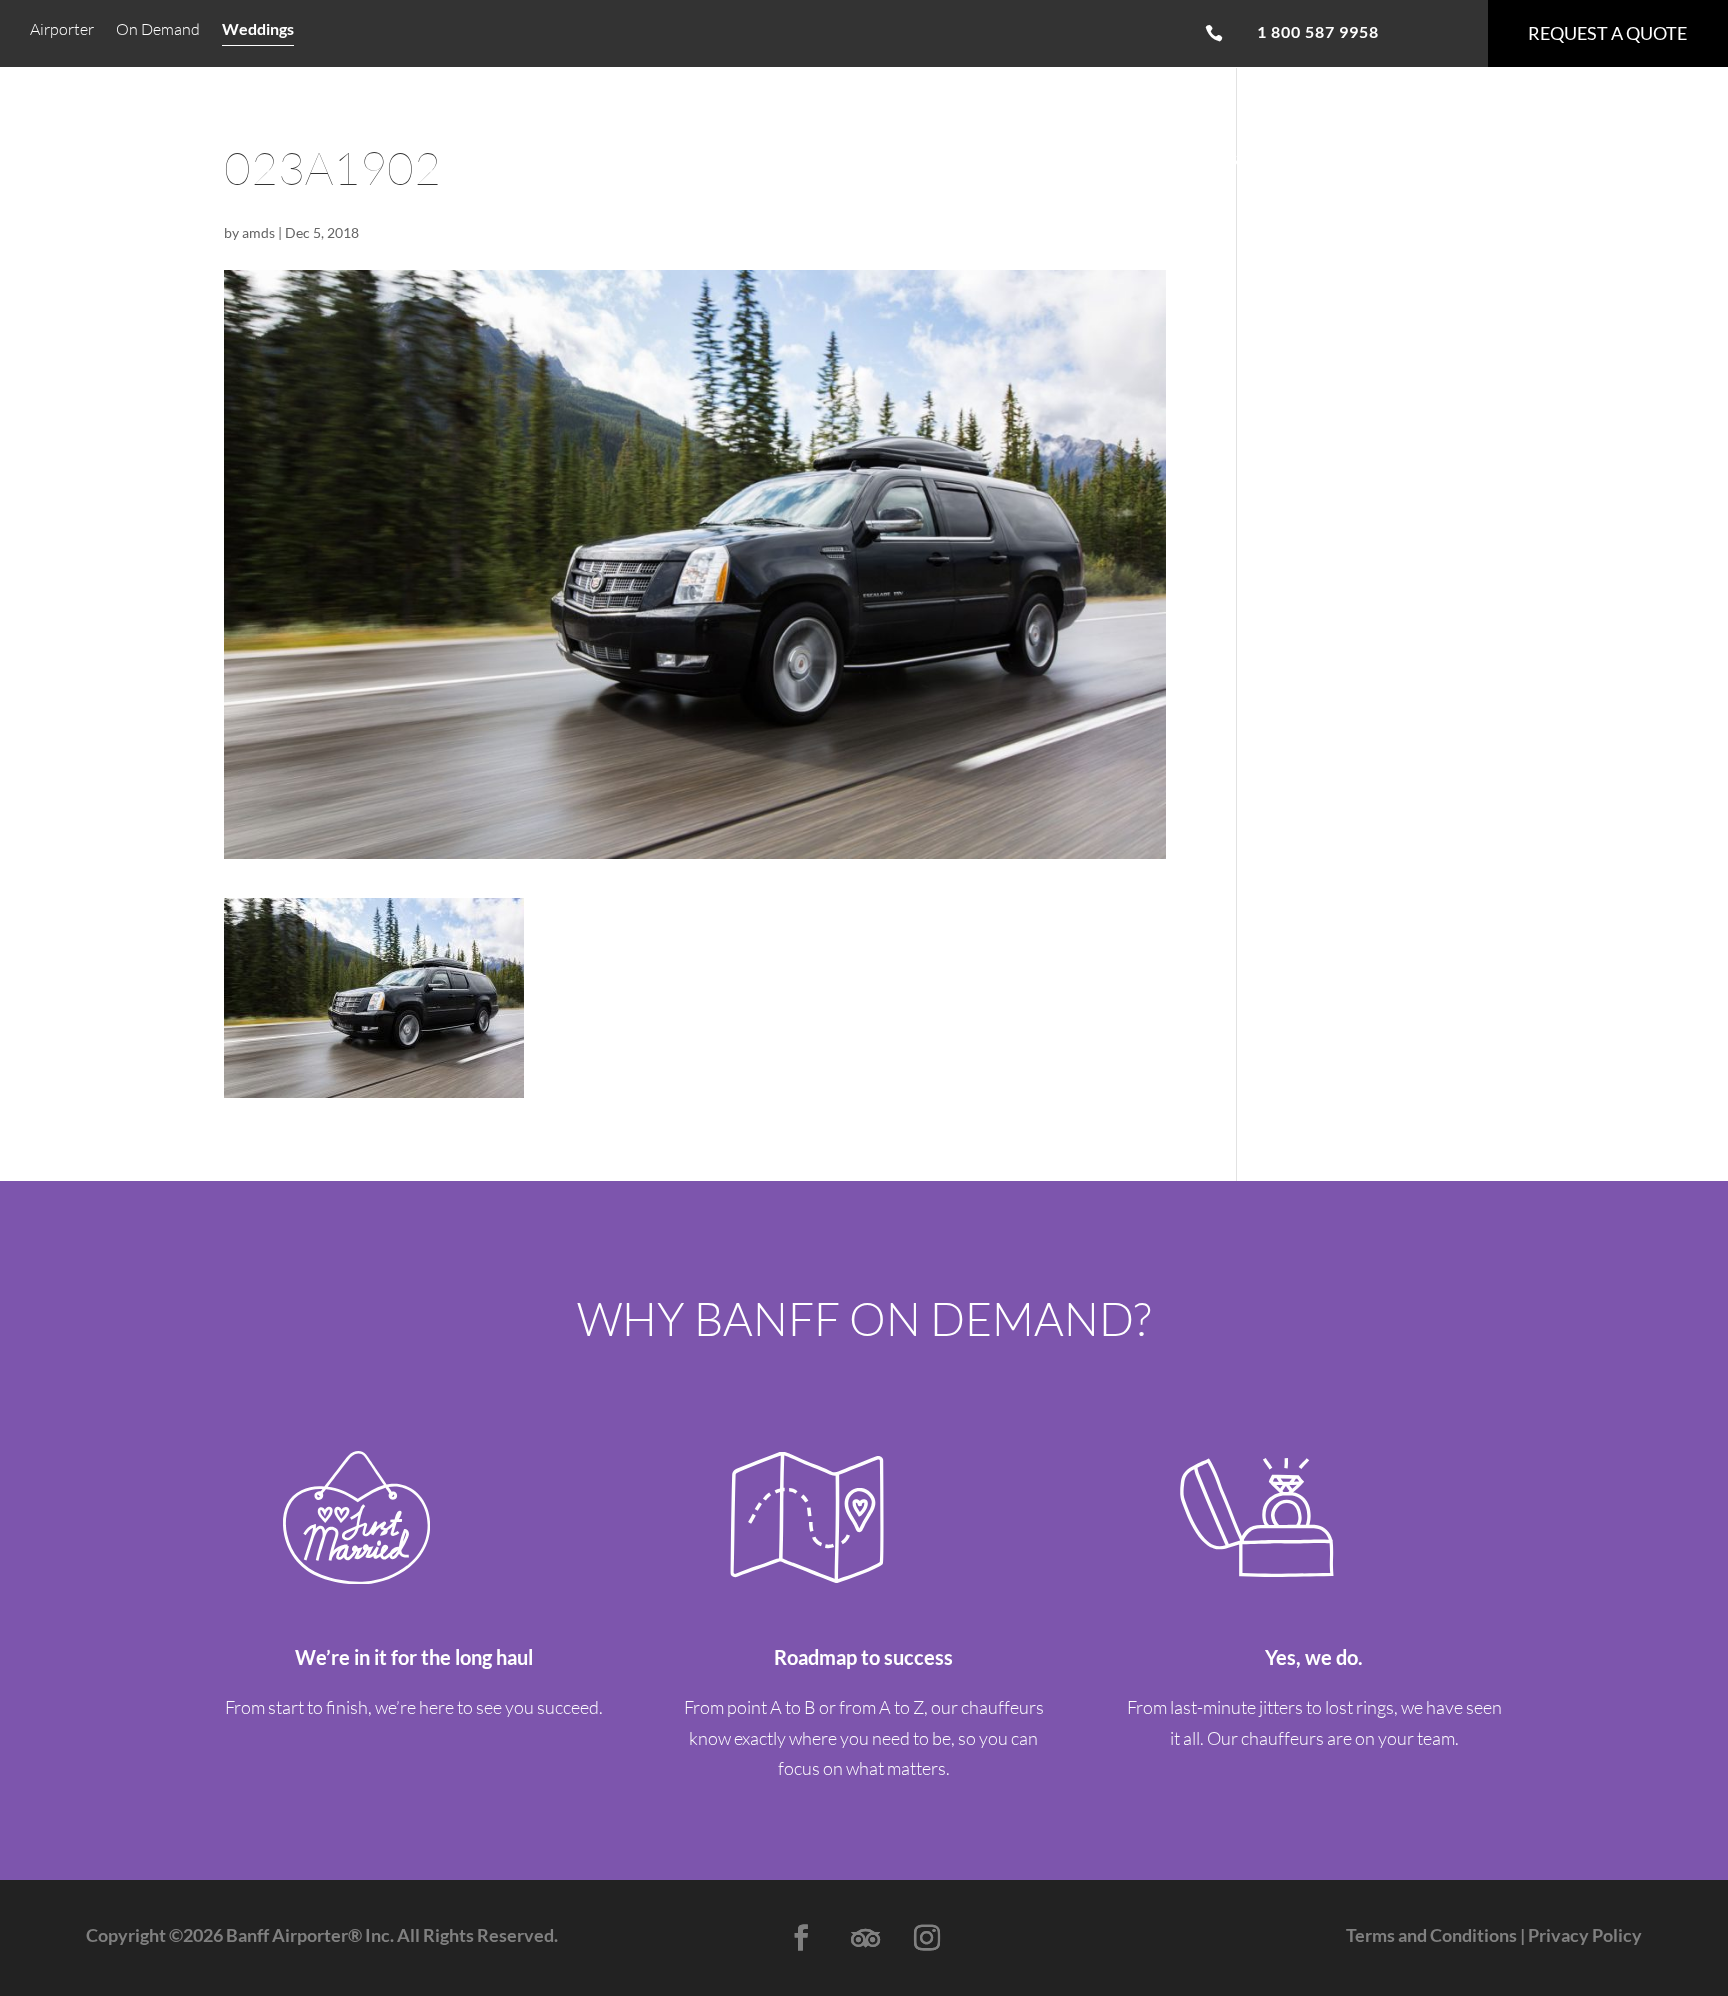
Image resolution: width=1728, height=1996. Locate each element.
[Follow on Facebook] (801, 1938)
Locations (1092, 157)
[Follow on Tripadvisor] (864, 1938)
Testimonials (674, 157)
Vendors (984, 157)
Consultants (1218, 157)
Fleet (568, 157)
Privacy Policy (1583, 1935)
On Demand (158, 30)
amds (258, 232)
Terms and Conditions (1431, 1935)
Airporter (62, 30)
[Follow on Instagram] (927, 1938)
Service (487, 157)
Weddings (258, 30)
